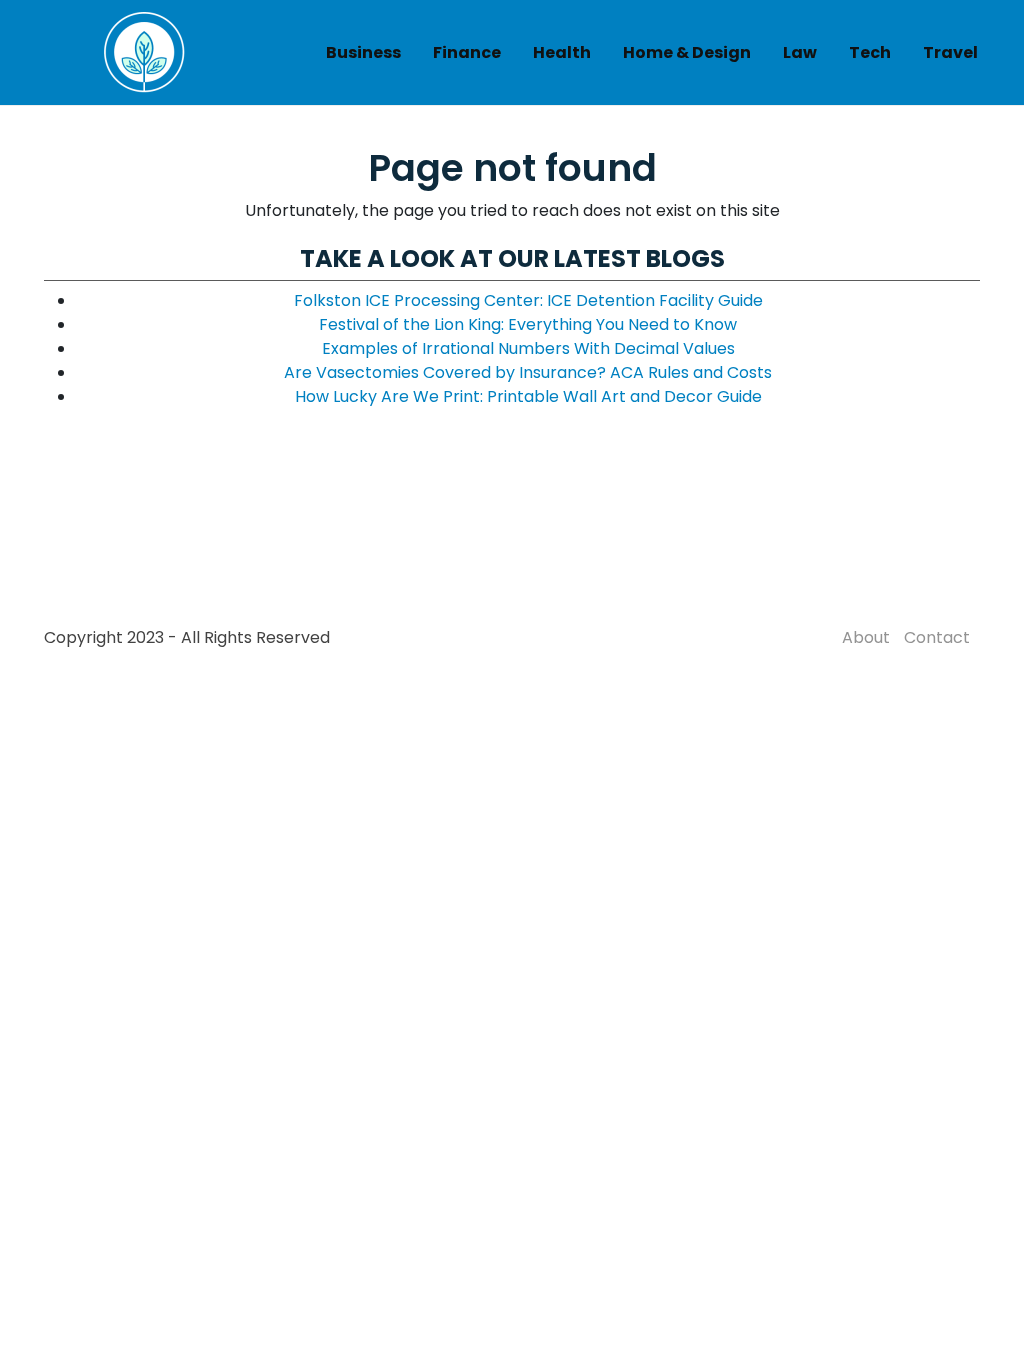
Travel (950, 52)
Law (800, 52)
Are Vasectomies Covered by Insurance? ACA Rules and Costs (528, 372)
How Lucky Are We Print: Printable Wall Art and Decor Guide (528, 396)
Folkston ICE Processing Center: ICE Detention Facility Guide (528, 300)
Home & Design (687, 52)
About (866, 637)
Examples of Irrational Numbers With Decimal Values (528, 348)
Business (363, 52)
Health (562, 52)
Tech (870, 52)
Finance (467, 52)
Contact (937, 637)
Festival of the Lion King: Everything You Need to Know (528, 324)
